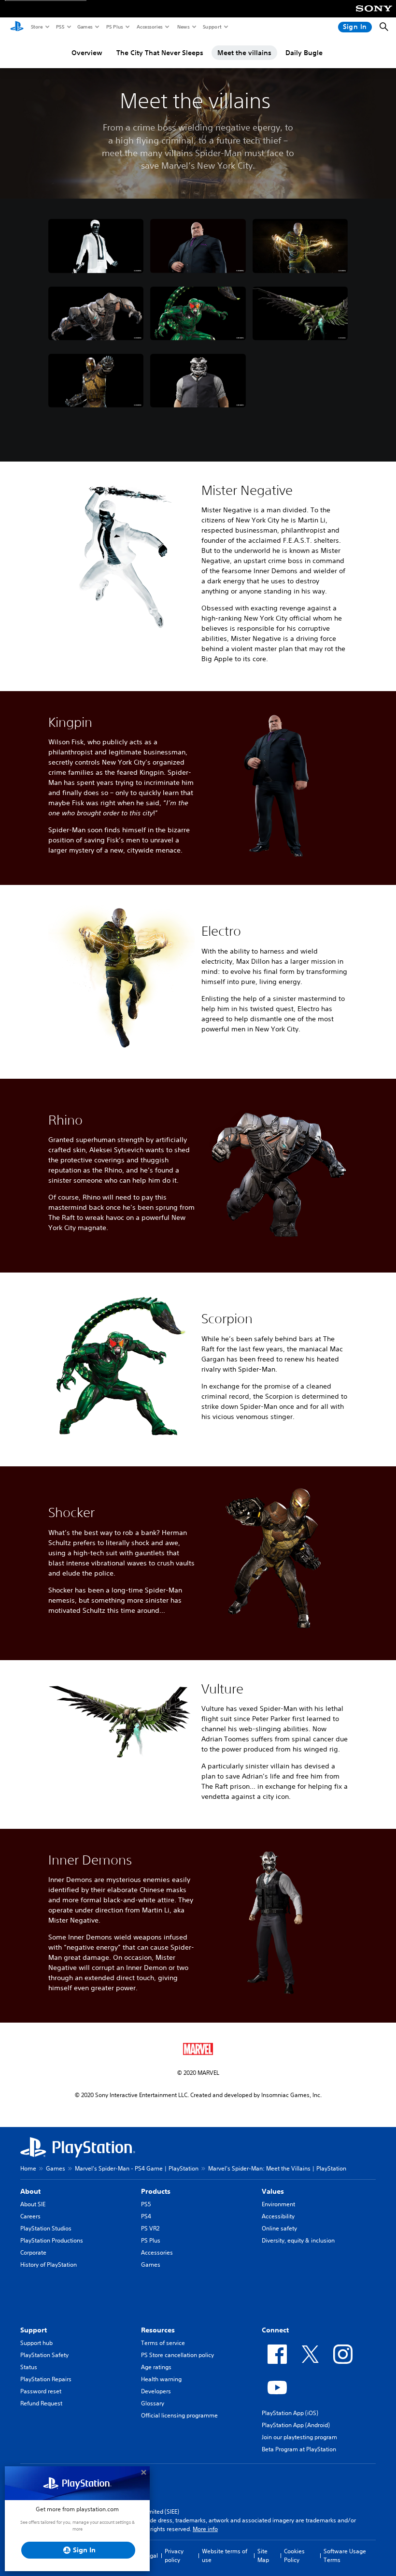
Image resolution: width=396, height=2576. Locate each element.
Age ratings (156, 2367)
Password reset (41, 2391)
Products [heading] (156, 2191)
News (183, 27)
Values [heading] (273, 2191)
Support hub (36, 2343)
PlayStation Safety (44, 2355)
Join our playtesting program (299, 2437)
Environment (278, 2204)
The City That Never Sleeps (160, 53)
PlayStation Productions (52, 2240)
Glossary (153, 2403)
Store (36, 27)
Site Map (263, 2555)
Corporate (33, 2252)
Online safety (279, 2228)
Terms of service (163, 2343)
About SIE (33, 2204)
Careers (30, 2216)
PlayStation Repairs (46, 2379)
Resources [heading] (158, 2330)
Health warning (161, 2379)
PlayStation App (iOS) (290, 2413)
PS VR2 (150, 2228)
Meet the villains (244, 53)
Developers (156, 2391)
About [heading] (30, 2191)
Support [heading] (34, 2330)
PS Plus (114, 27)
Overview (87, 53)
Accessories (149, 27)
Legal (151, 2555)
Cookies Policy (294, 2555)
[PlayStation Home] (17, 27)
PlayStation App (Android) (296, 2425)
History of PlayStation (49, 2265)
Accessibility (278, 2216)
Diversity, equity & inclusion (298, 2240)
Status (29, 2367)
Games (85, 27)
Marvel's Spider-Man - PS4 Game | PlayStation (137, 2168)
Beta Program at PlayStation (299, 2449)
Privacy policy (174, 2555)
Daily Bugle (304, 53)
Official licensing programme (179, 2415)
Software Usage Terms (345, 2555)
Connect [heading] (275, 2330)
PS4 (146, 2216)
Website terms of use (225, 2555)
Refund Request (41, 2403)
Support (212, 27)
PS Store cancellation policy (177, 2355)
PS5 (60, 27)
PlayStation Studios (46, 2228)
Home (28, 2168)
